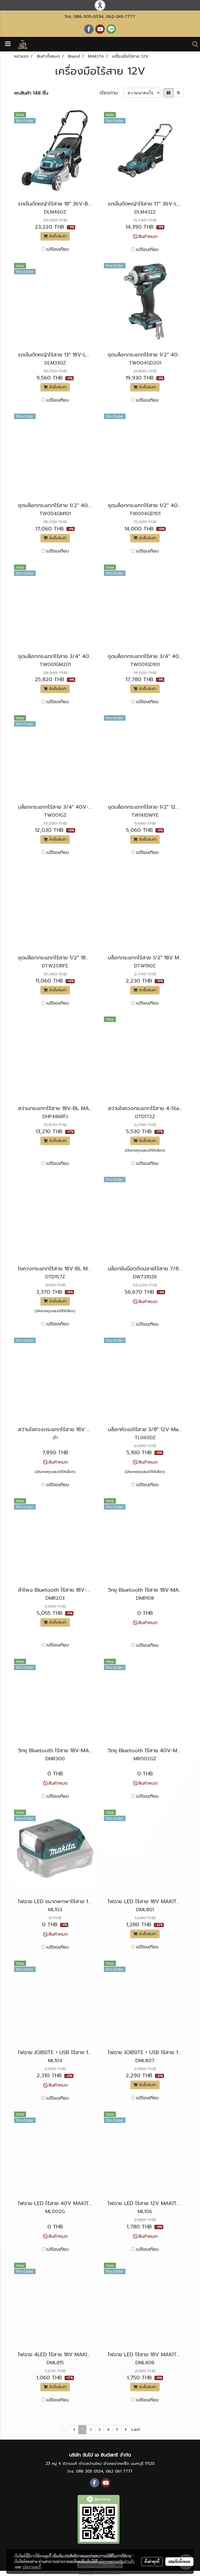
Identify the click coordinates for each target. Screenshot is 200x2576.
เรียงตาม (111, 93)
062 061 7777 (119, 2471)
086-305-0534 (88, 17)
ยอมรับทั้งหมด (179, 2561)
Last (136, 2429)
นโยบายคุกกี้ (32, 2567)
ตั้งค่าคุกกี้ (152, 2561)
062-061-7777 (121, 17)
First (64, 2429)
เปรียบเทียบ (58, 249)
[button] (193, 44)
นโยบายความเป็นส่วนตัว (117, 2561)
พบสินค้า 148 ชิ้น (31, 93)
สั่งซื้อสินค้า (57, 236)
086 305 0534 (90, 2471)
